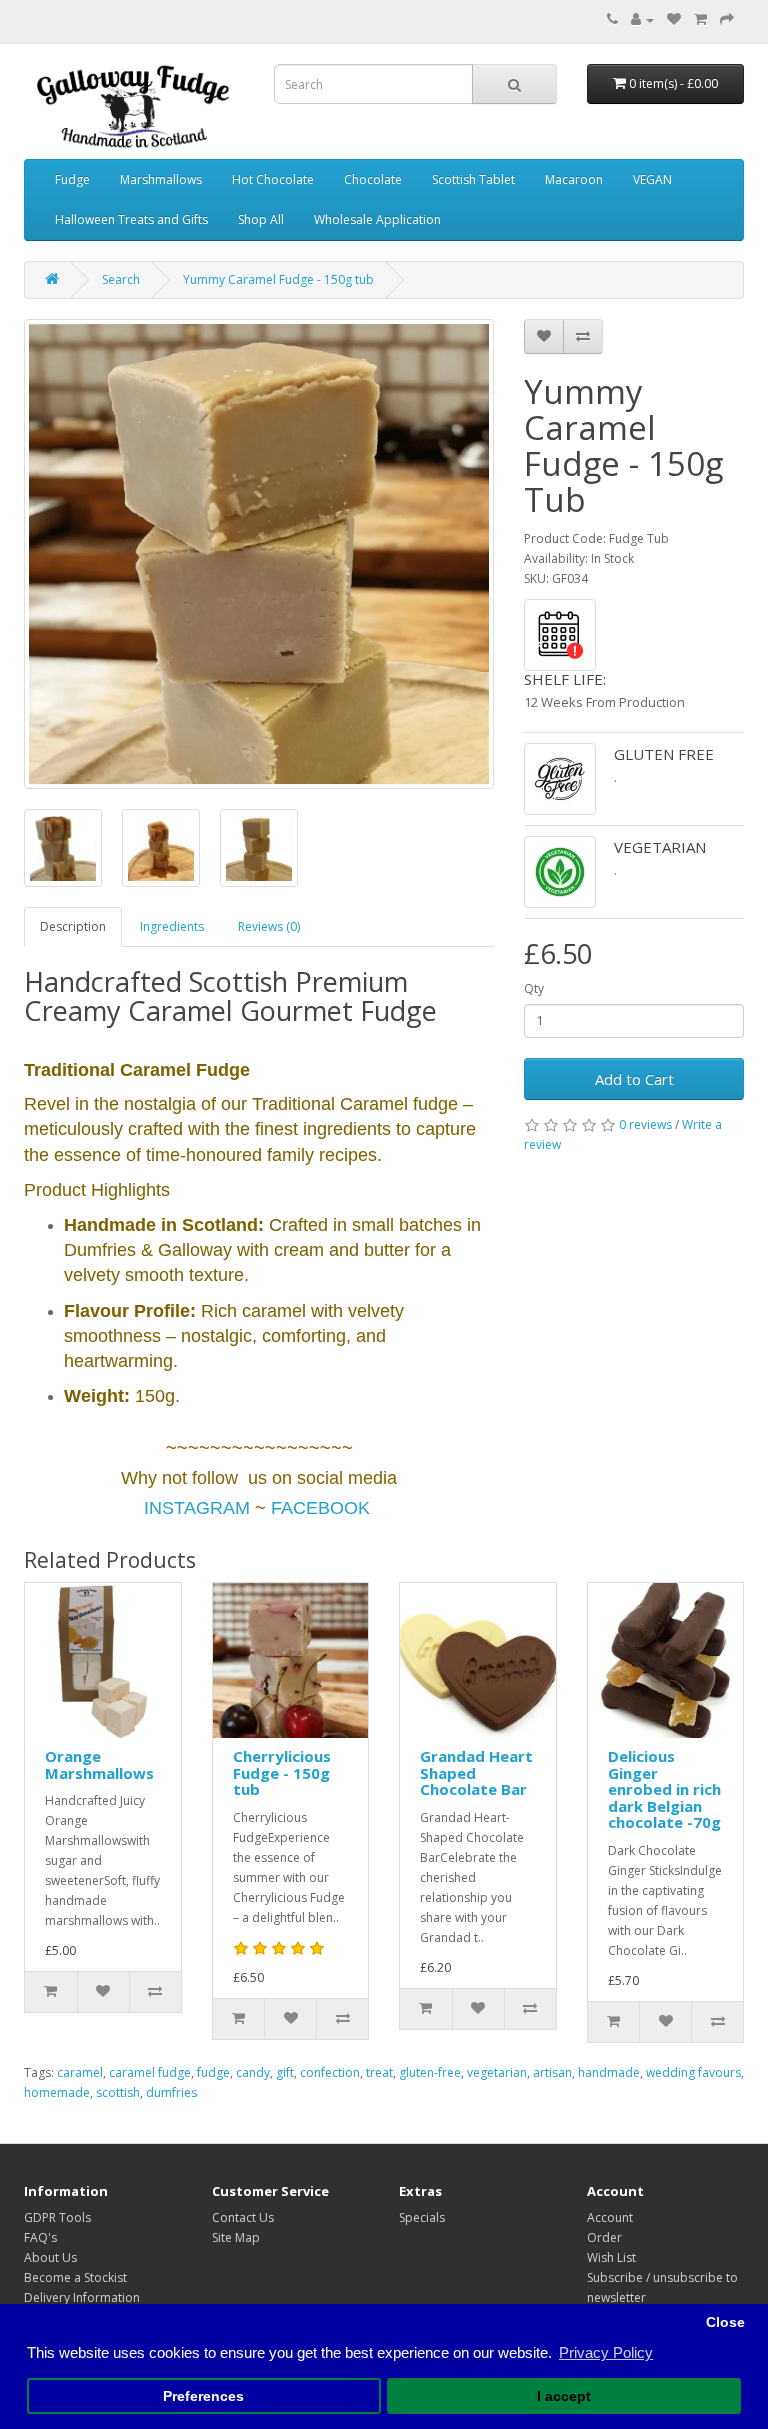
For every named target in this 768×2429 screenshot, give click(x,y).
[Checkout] (727, 19)
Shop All (261, 219)
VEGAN (652, 179)
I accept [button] (564, 2396)
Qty (534, 988)
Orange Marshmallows (99, 1764)
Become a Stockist (75, 2277)
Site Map (236, 2237)
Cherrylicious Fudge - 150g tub (282, 1772)
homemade (57, 2092)
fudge (213, 2072)
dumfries (171, 2092)
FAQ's (40, 2237)
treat (379, 2072)
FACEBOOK (320, 1508)
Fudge (72, 179)
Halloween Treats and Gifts (131, 219)
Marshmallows (161, 179)
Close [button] (725, 2322)
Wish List (611, 2257)
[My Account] (642, 19)
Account (610, 2217)
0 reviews (645, 1124)
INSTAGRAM (197, 1508)
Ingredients (172, 926)
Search (121, 279)
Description (73, 926)
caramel (80, 2072)
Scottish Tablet (473, 179)
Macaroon (574, 179)
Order (604, 2237)
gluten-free (430, 2072)
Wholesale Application (377, 219)
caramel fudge (150, 2072)
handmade (609, 2072)
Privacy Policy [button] (606, 2352)
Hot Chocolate (273, 179)
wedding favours (693, 2072)
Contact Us (243, 2217)
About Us (50, 2257)
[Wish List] (674, 19)
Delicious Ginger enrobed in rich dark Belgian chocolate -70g (664, 1789)
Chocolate (373, 179)
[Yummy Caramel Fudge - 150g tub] (259, 554)
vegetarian (497, 2072)
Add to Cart (634, 1079)
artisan (552, 2072)
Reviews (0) (269, 926)
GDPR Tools (57, 2217)
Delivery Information (82, 2297)
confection (330, 2072)
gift (285, 2072)
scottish (118, 2092)
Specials (422, 2217)
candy (253, 2072)
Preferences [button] (203, 2396)
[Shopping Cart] (700, 19)
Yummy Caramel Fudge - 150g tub (278, 279)
